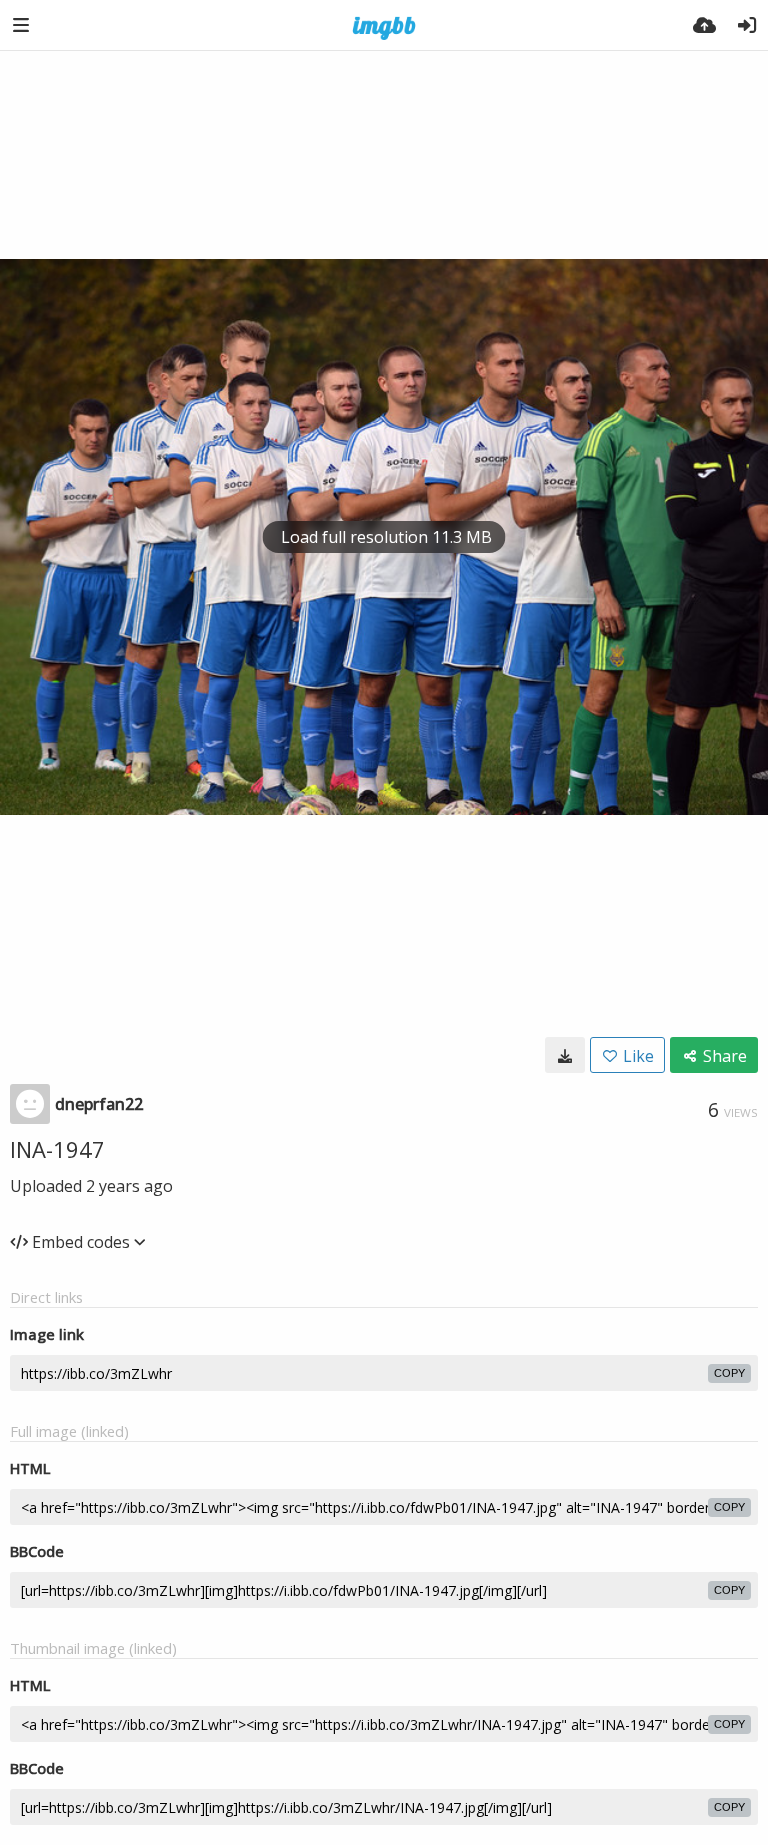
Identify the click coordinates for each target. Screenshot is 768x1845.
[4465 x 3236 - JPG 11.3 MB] (565, 1055)
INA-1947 (57, 1149)
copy (729, 1373)
